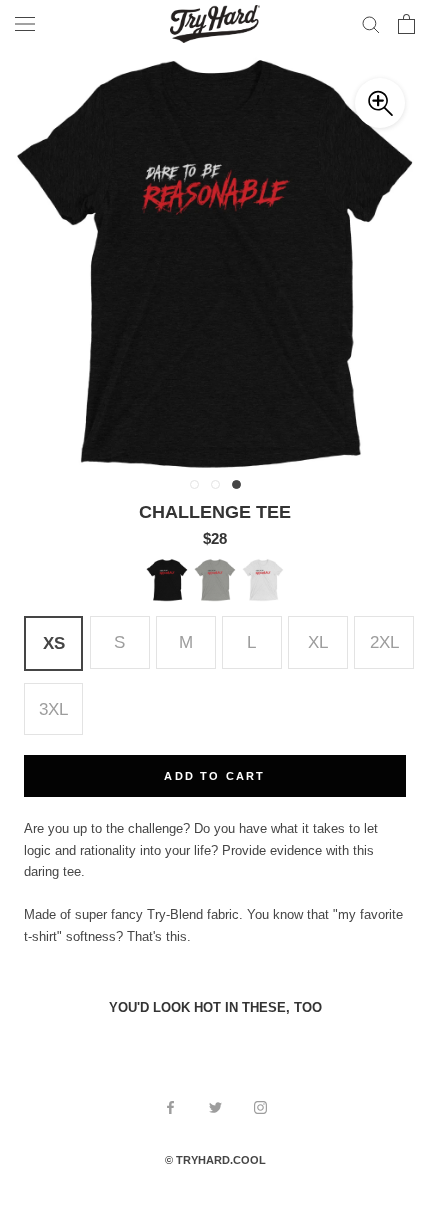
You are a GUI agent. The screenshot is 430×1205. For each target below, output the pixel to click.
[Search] (371, 23)
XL (318, 642)
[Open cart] (406, 24)
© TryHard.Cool (215, 1160)
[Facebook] (170, 1106)
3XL (53, 709)
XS (54, 643)
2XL (384, 642)
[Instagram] (260, 1106)
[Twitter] (215, 1106)
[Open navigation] (25, 24)
